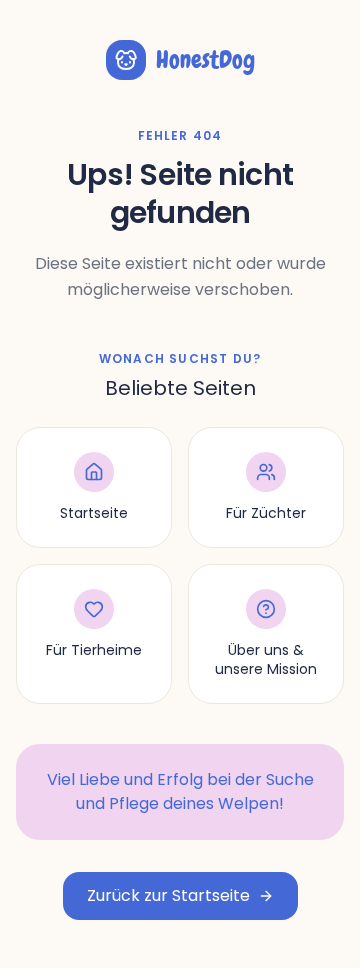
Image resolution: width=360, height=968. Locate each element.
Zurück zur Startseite (168, 895)
